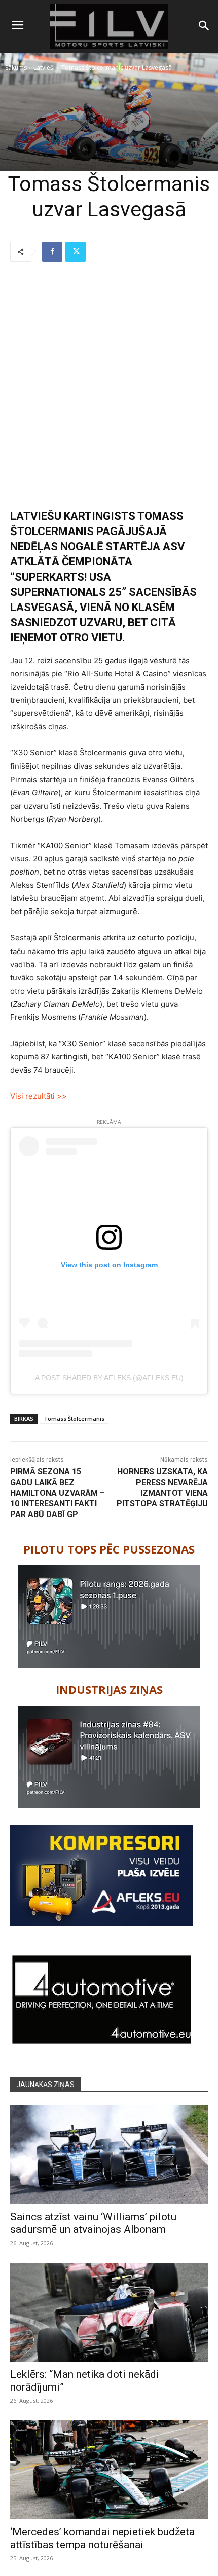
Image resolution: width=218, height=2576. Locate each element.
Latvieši (44, 68)
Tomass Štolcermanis (74, 1418)
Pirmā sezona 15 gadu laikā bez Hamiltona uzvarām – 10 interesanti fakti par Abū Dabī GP (58, 1493)
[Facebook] (52, 252)
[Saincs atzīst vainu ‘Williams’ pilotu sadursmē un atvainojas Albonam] (109, 2155)
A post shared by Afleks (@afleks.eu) (109, 1378)
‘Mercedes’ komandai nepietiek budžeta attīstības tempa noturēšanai (102, 2538)
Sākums (16, 68)
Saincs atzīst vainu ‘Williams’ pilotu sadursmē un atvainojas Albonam (93, 2223)
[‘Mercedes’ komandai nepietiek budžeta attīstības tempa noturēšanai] (109, 2470)
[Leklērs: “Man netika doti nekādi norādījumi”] (109, 2312)
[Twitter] (76, 252)
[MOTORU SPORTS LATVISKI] (109, 26)
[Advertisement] (109, 386)
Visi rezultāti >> (39, 1096)
